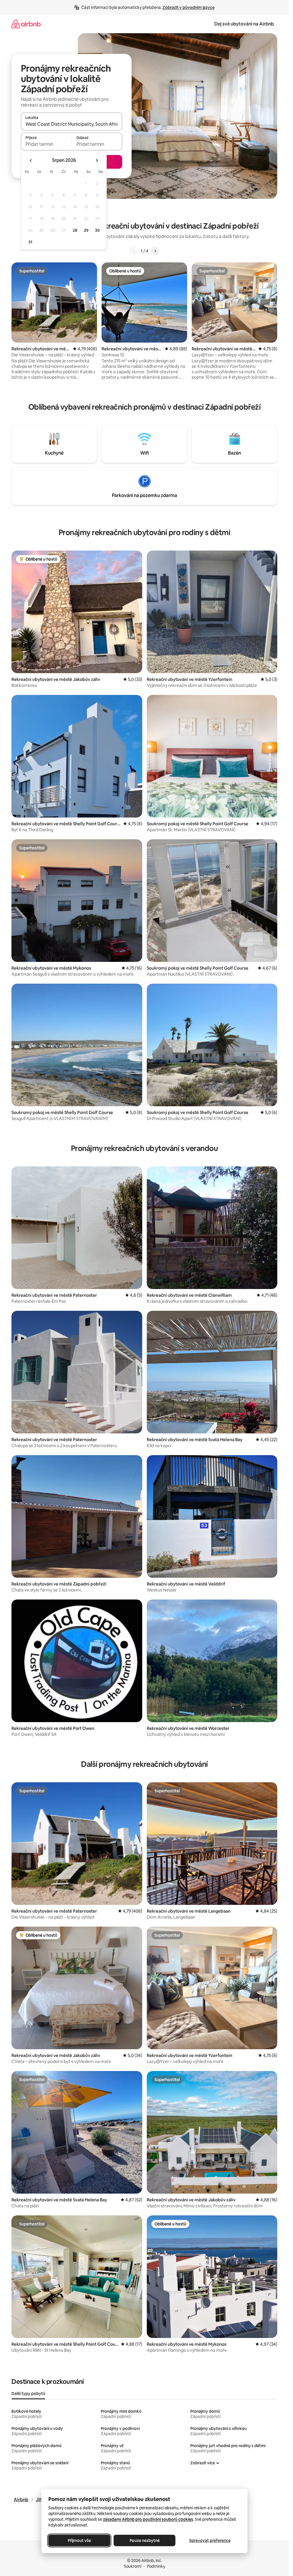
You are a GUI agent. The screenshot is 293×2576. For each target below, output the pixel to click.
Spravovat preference (210, 2540)
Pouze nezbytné (144, 2540)
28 (75, 230)
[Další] (155, 251)
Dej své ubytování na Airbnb (244, 24)
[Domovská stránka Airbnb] (26, 24)
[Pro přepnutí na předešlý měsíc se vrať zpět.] (31, 160)
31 (30, 242)
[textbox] (46, 144)
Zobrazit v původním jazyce (189, 7)
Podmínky (156, 2566)
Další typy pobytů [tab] (28, 2394)
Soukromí (133, 2566)
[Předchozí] (134, 251)
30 (97, 230)
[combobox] (72, 124)
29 (86, 230)
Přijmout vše (79, 2540)
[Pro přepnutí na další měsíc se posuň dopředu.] (97, 160)
